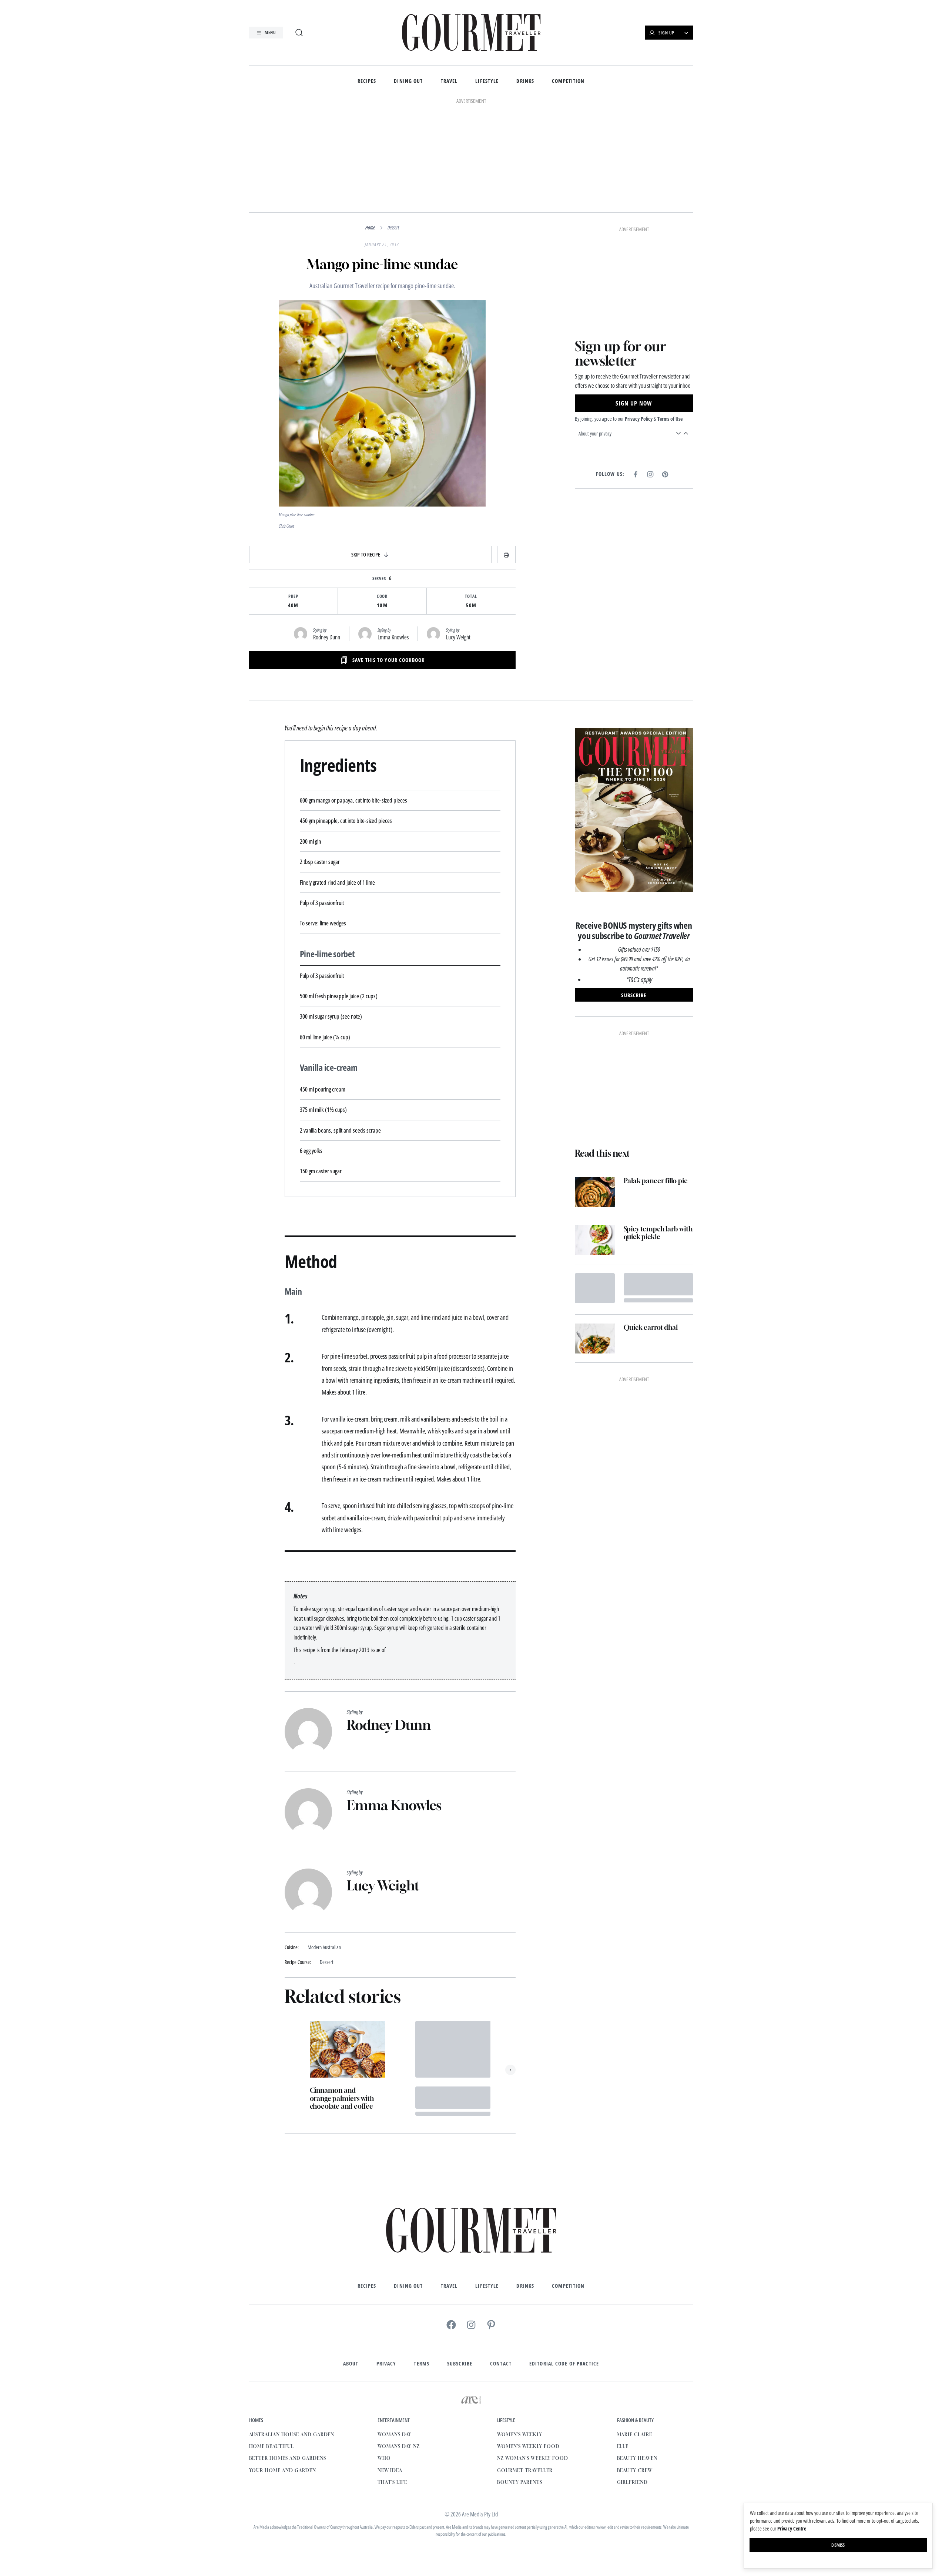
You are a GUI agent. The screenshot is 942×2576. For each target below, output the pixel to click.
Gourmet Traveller (525, 2470)
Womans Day (395, 2434)
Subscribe (460, 2364)
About (351, 2364)
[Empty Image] (595, 1288)
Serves (379, 579)
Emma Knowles (393, 637)
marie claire (635, 2434)
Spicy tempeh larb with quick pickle (658, 1233)
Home (370, 227)
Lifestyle (487, 81)
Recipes (367, 81)
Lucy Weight (458, 637)
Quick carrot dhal (651, 1327)
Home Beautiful (271, 2446)
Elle (623, 2446)
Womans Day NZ (398, 2446)
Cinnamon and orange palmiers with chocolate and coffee (342, 2098)
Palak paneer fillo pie (656, 1181)
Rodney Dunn (327, 637)
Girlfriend (633, 2482)
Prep (293, 596)
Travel (449, 81)
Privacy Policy (639, 419)
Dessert (393, 227)
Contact (501, 2364)
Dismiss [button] (838, 2545)
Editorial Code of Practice (564, 2364)
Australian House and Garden (292, 2434)
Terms (422, 2364)
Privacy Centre (792, 2528)
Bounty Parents (519, 2482)
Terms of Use (670, 419)
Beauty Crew (635, 2470)
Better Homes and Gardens (288, 2458)
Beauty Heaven (637, 2458)
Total (471, 596)
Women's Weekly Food (528, 2446)
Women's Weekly (519, 2434)
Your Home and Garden (283, 2470)
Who (384, 2458)
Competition (568, 81)
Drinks (525, 81)
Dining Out (408, 81)
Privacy (386, 2364)
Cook (382, 596)
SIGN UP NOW (634, 403)
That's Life (392, 2482)
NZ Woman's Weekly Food (532, 2458)
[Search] (299, 33)
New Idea (390, 2470)
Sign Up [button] (666, 33)
